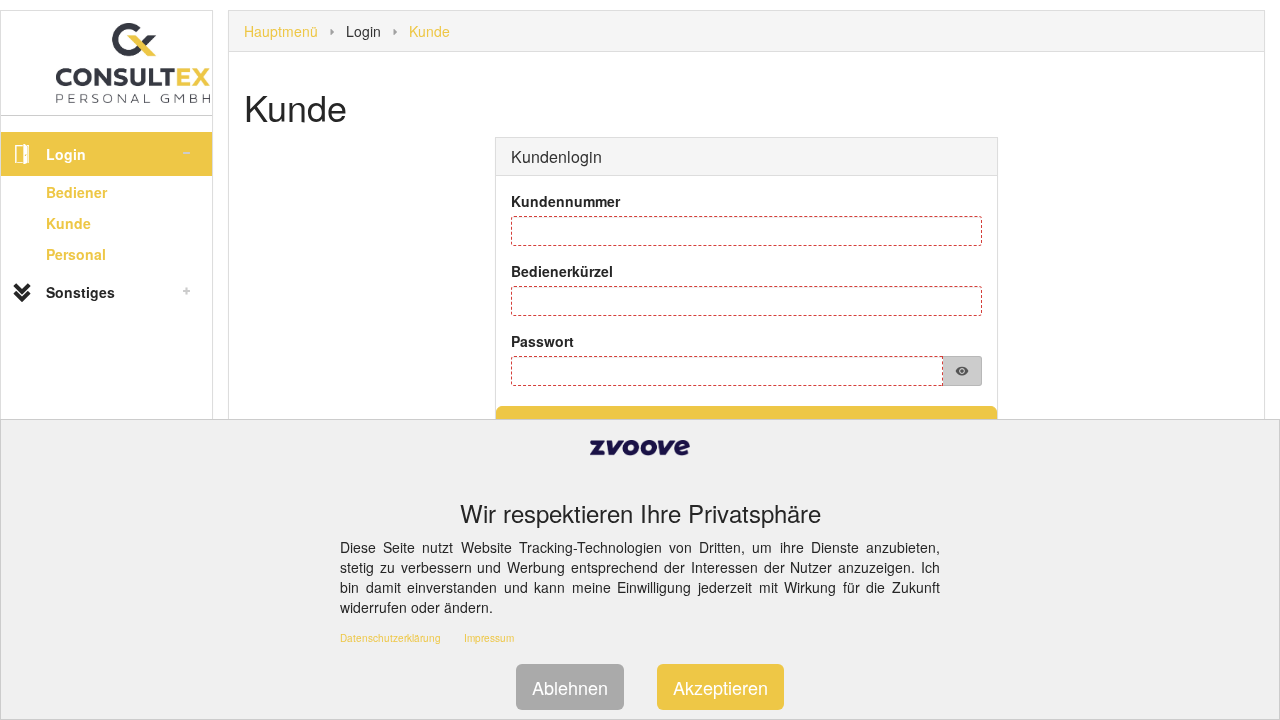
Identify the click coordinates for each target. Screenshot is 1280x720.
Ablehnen (570, 687)
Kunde (68, 223)
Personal (76, 254)
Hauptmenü (281, 31)
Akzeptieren (720, 687)
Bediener (76, 192)
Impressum (489, 638)
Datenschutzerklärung (390, 638)
